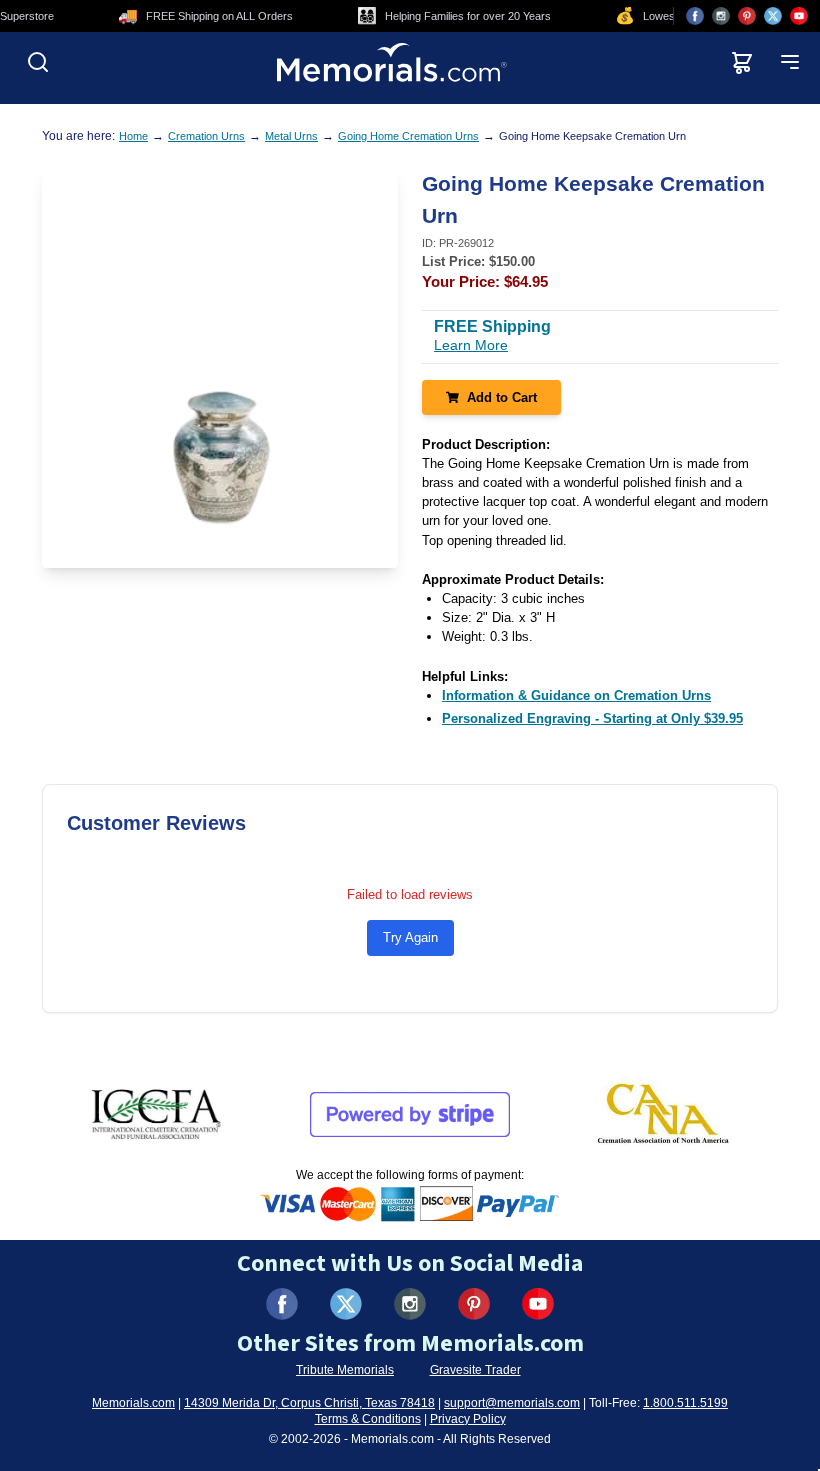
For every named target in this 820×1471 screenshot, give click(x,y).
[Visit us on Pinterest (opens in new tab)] (747, 16)
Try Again (410, 937)
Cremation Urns (206, 136)
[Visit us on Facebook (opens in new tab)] (695, 16)
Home (133, 136)
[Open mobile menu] (790, 62)
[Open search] (38, 62)
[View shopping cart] (742, 62)
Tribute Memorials (345, 1370)
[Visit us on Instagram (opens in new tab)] (721, 16)
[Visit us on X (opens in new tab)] (773, 16)
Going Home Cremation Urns (408, 136)
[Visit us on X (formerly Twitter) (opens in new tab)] (346, 1304)
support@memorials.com (512, 1403)
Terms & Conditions (368, 1419)
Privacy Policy (468, 1419)
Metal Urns (291, 136)
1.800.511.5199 (685, 1403)
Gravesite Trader (475, 1370)
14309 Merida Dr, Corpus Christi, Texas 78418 (309, 1403)
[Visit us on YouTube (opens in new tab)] (799, 16)
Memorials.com (133, 1403)
